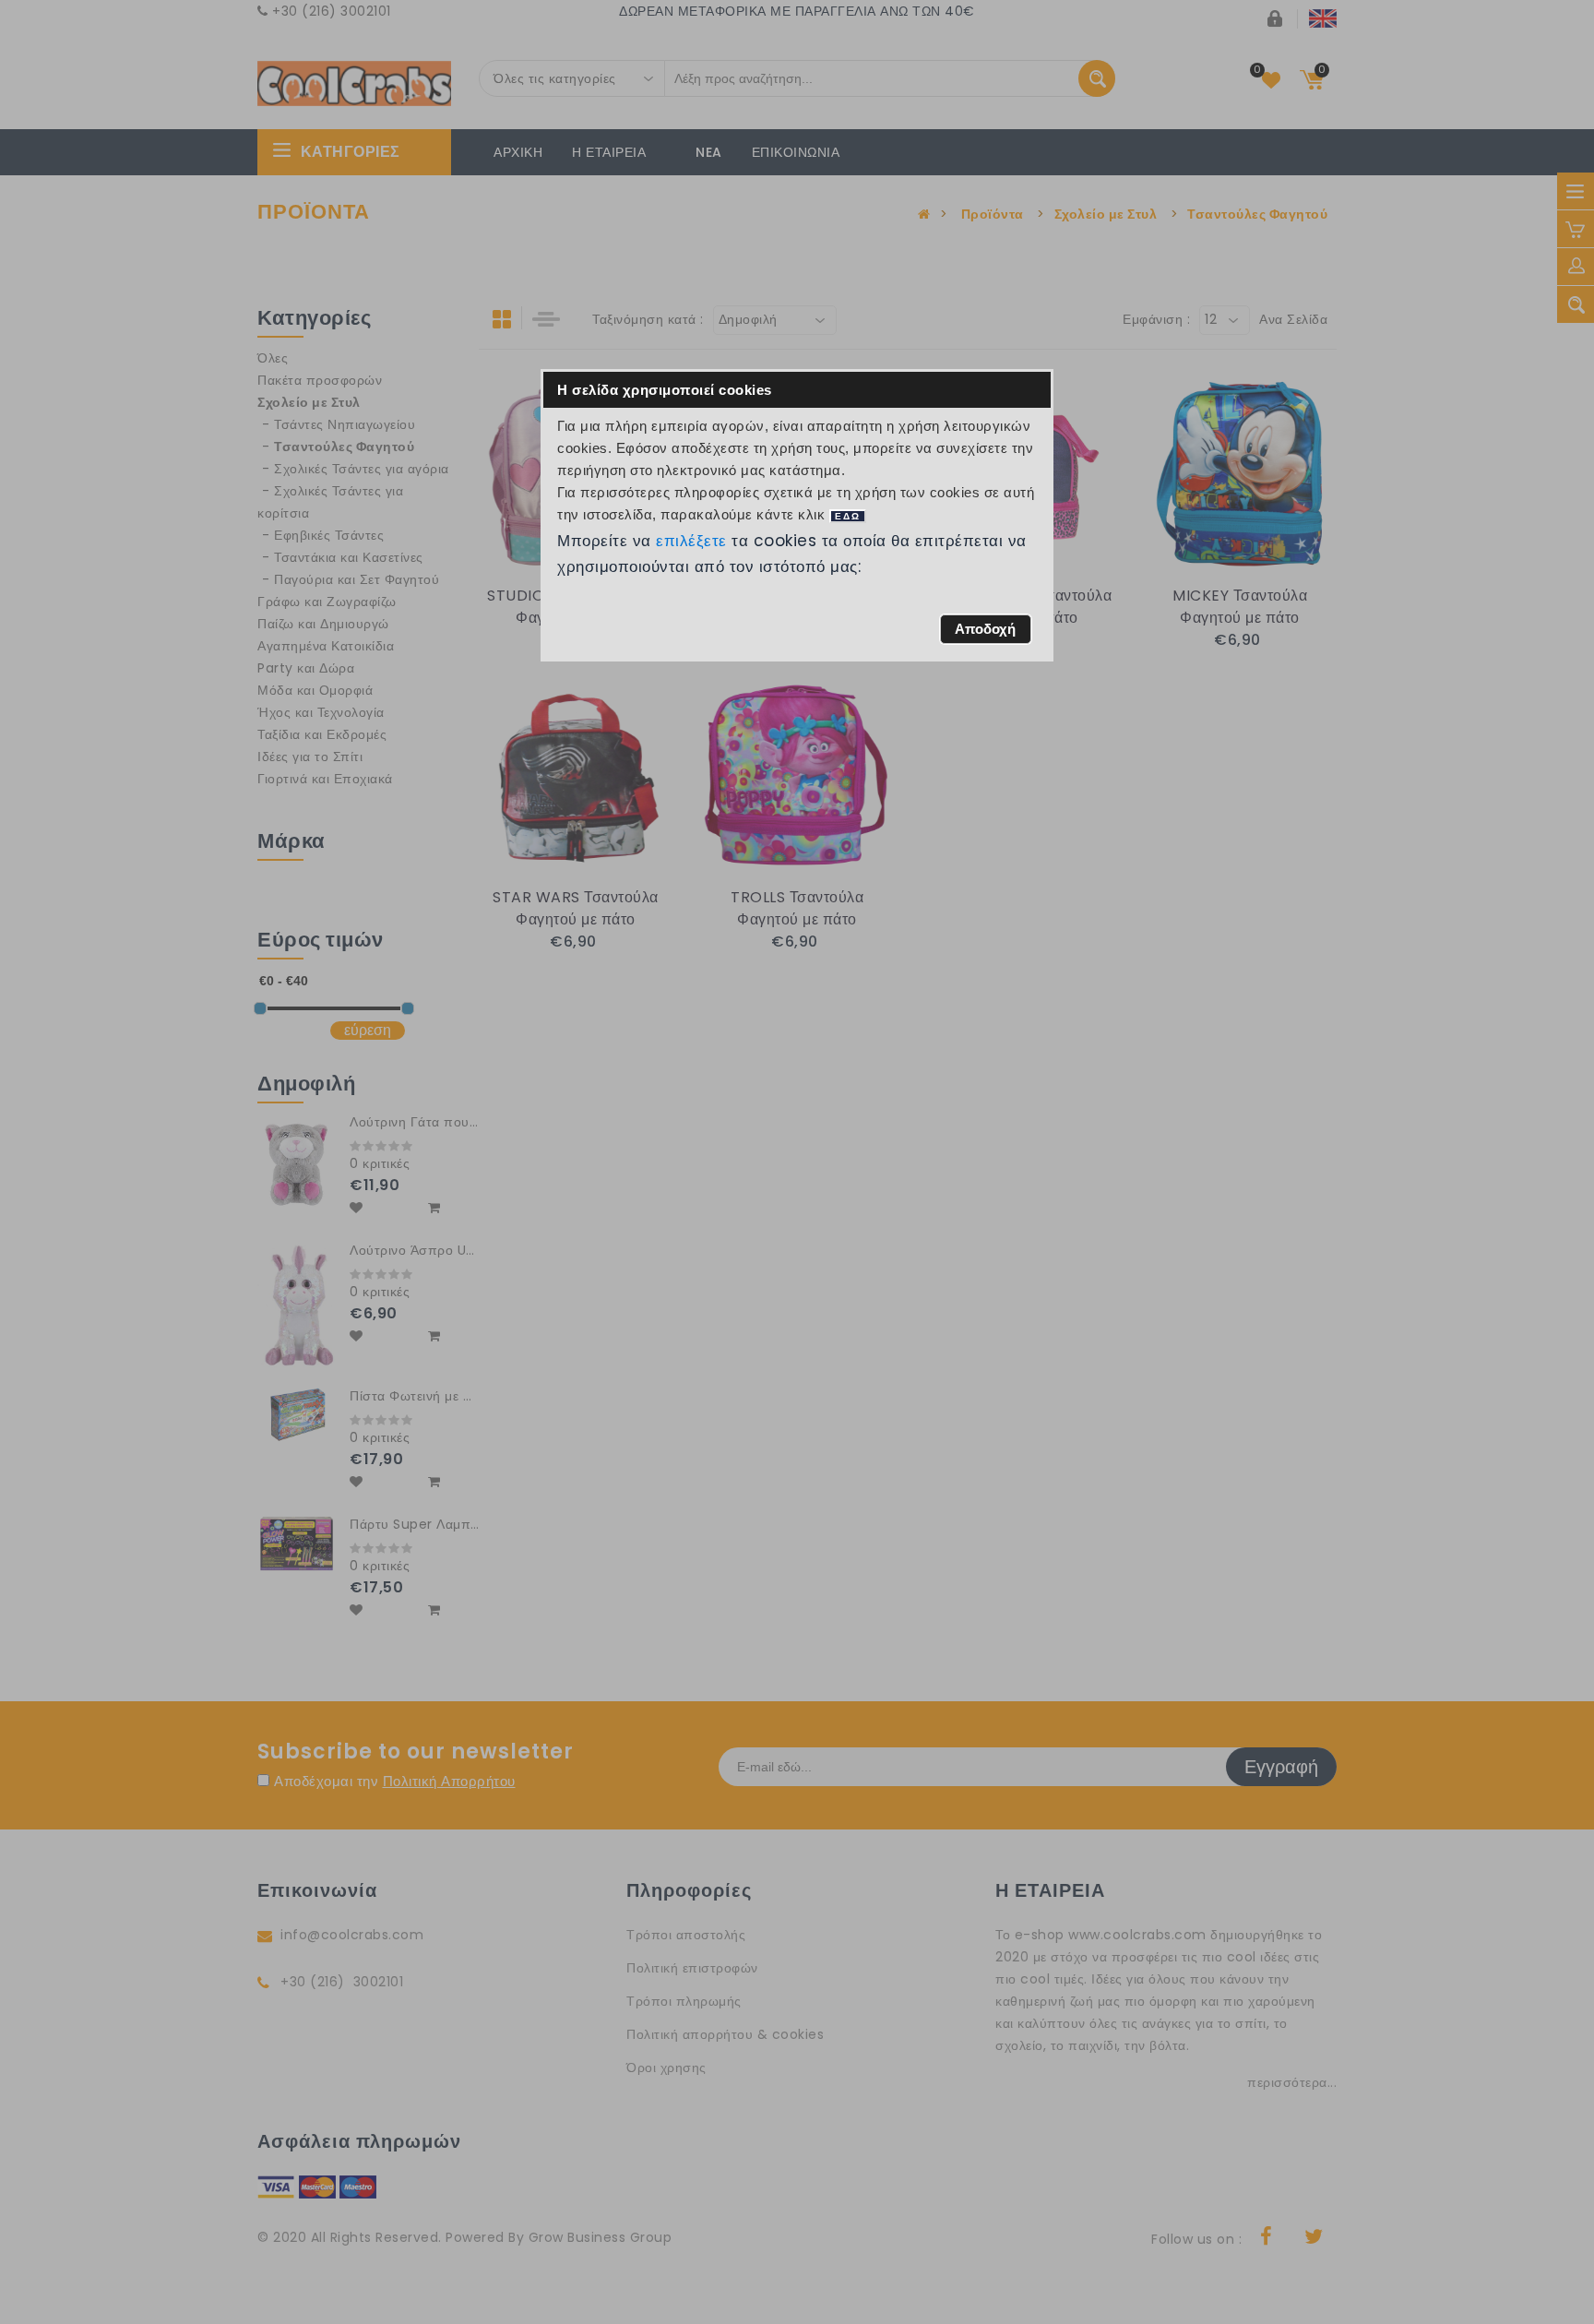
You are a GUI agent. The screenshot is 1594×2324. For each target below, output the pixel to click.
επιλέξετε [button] (692, 541)
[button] (986, 629)
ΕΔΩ (848, 516)
